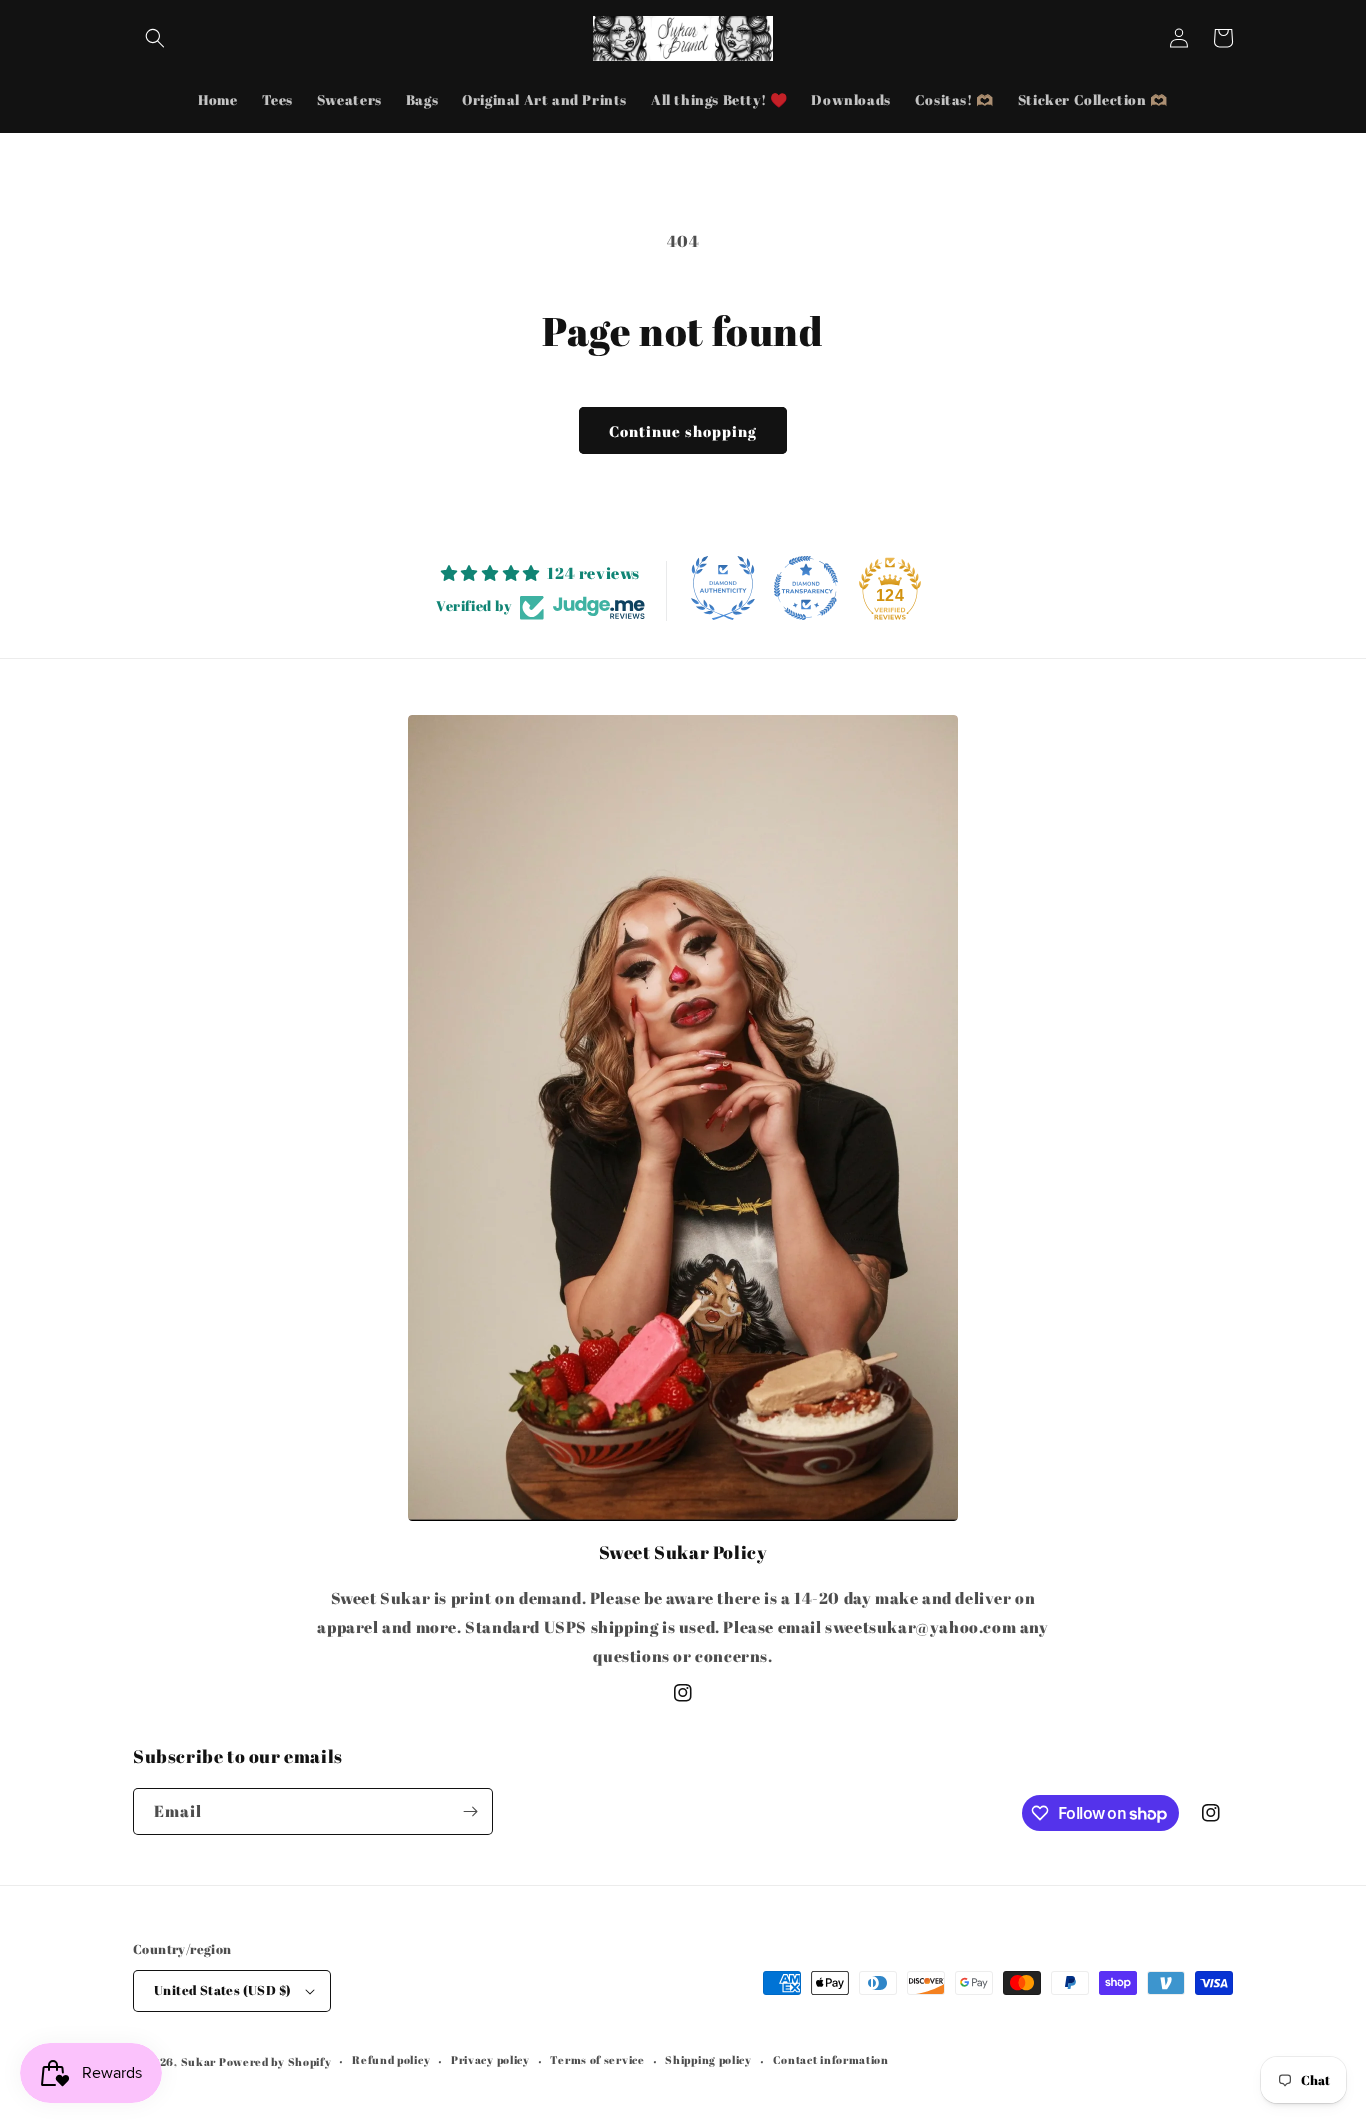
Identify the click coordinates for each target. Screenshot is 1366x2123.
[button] (155, 38)
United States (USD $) (222, 1990)
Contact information (831, 2059)
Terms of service (597, 2059)
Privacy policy (490, 2059)
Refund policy (391, 2059)
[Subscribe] (470, 1811)
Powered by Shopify (275, 2061)
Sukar (199, 2061)
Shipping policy (708, 2059)
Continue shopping (683, 431)
